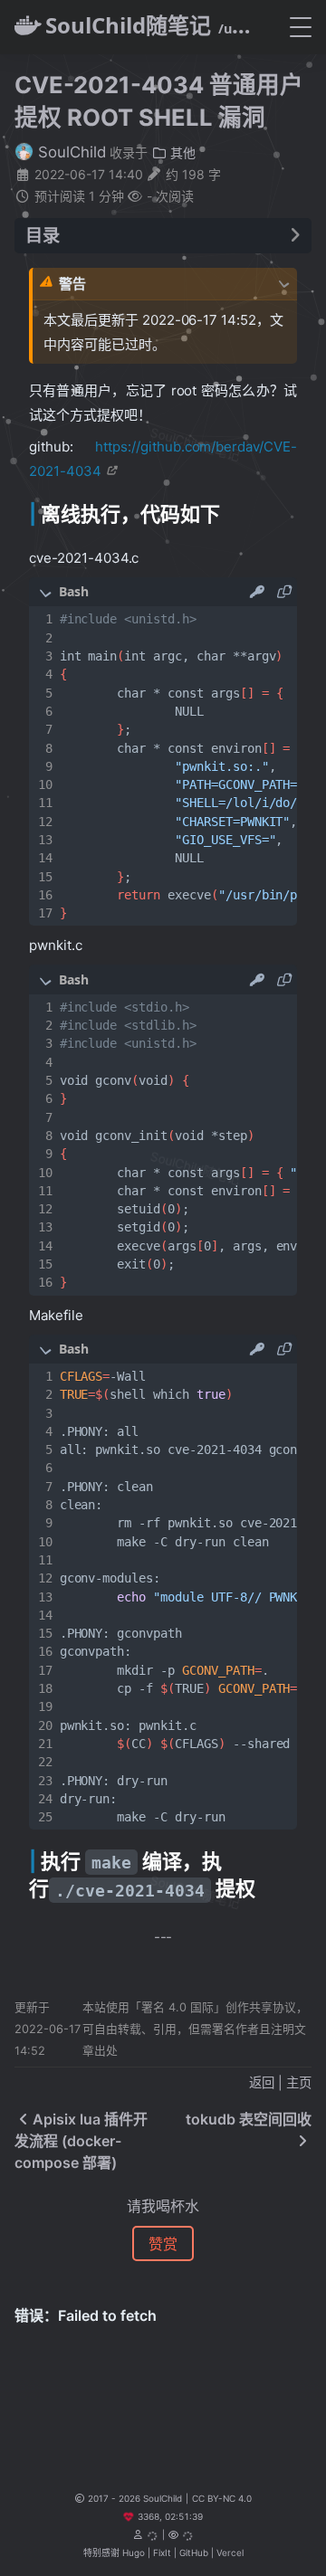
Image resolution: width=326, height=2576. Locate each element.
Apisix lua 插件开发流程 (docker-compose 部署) (81, 2141)
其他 (181, 152)
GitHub (194, 2552)
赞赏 (163, 2244)
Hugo (134, 2552)
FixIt (162, 2552)
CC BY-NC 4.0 (222, 2498)
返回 (262, 2082)
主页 (299, 2082)
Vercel (230, 2552)
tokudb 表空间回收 (249, 2119)
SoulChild (70, 152)
